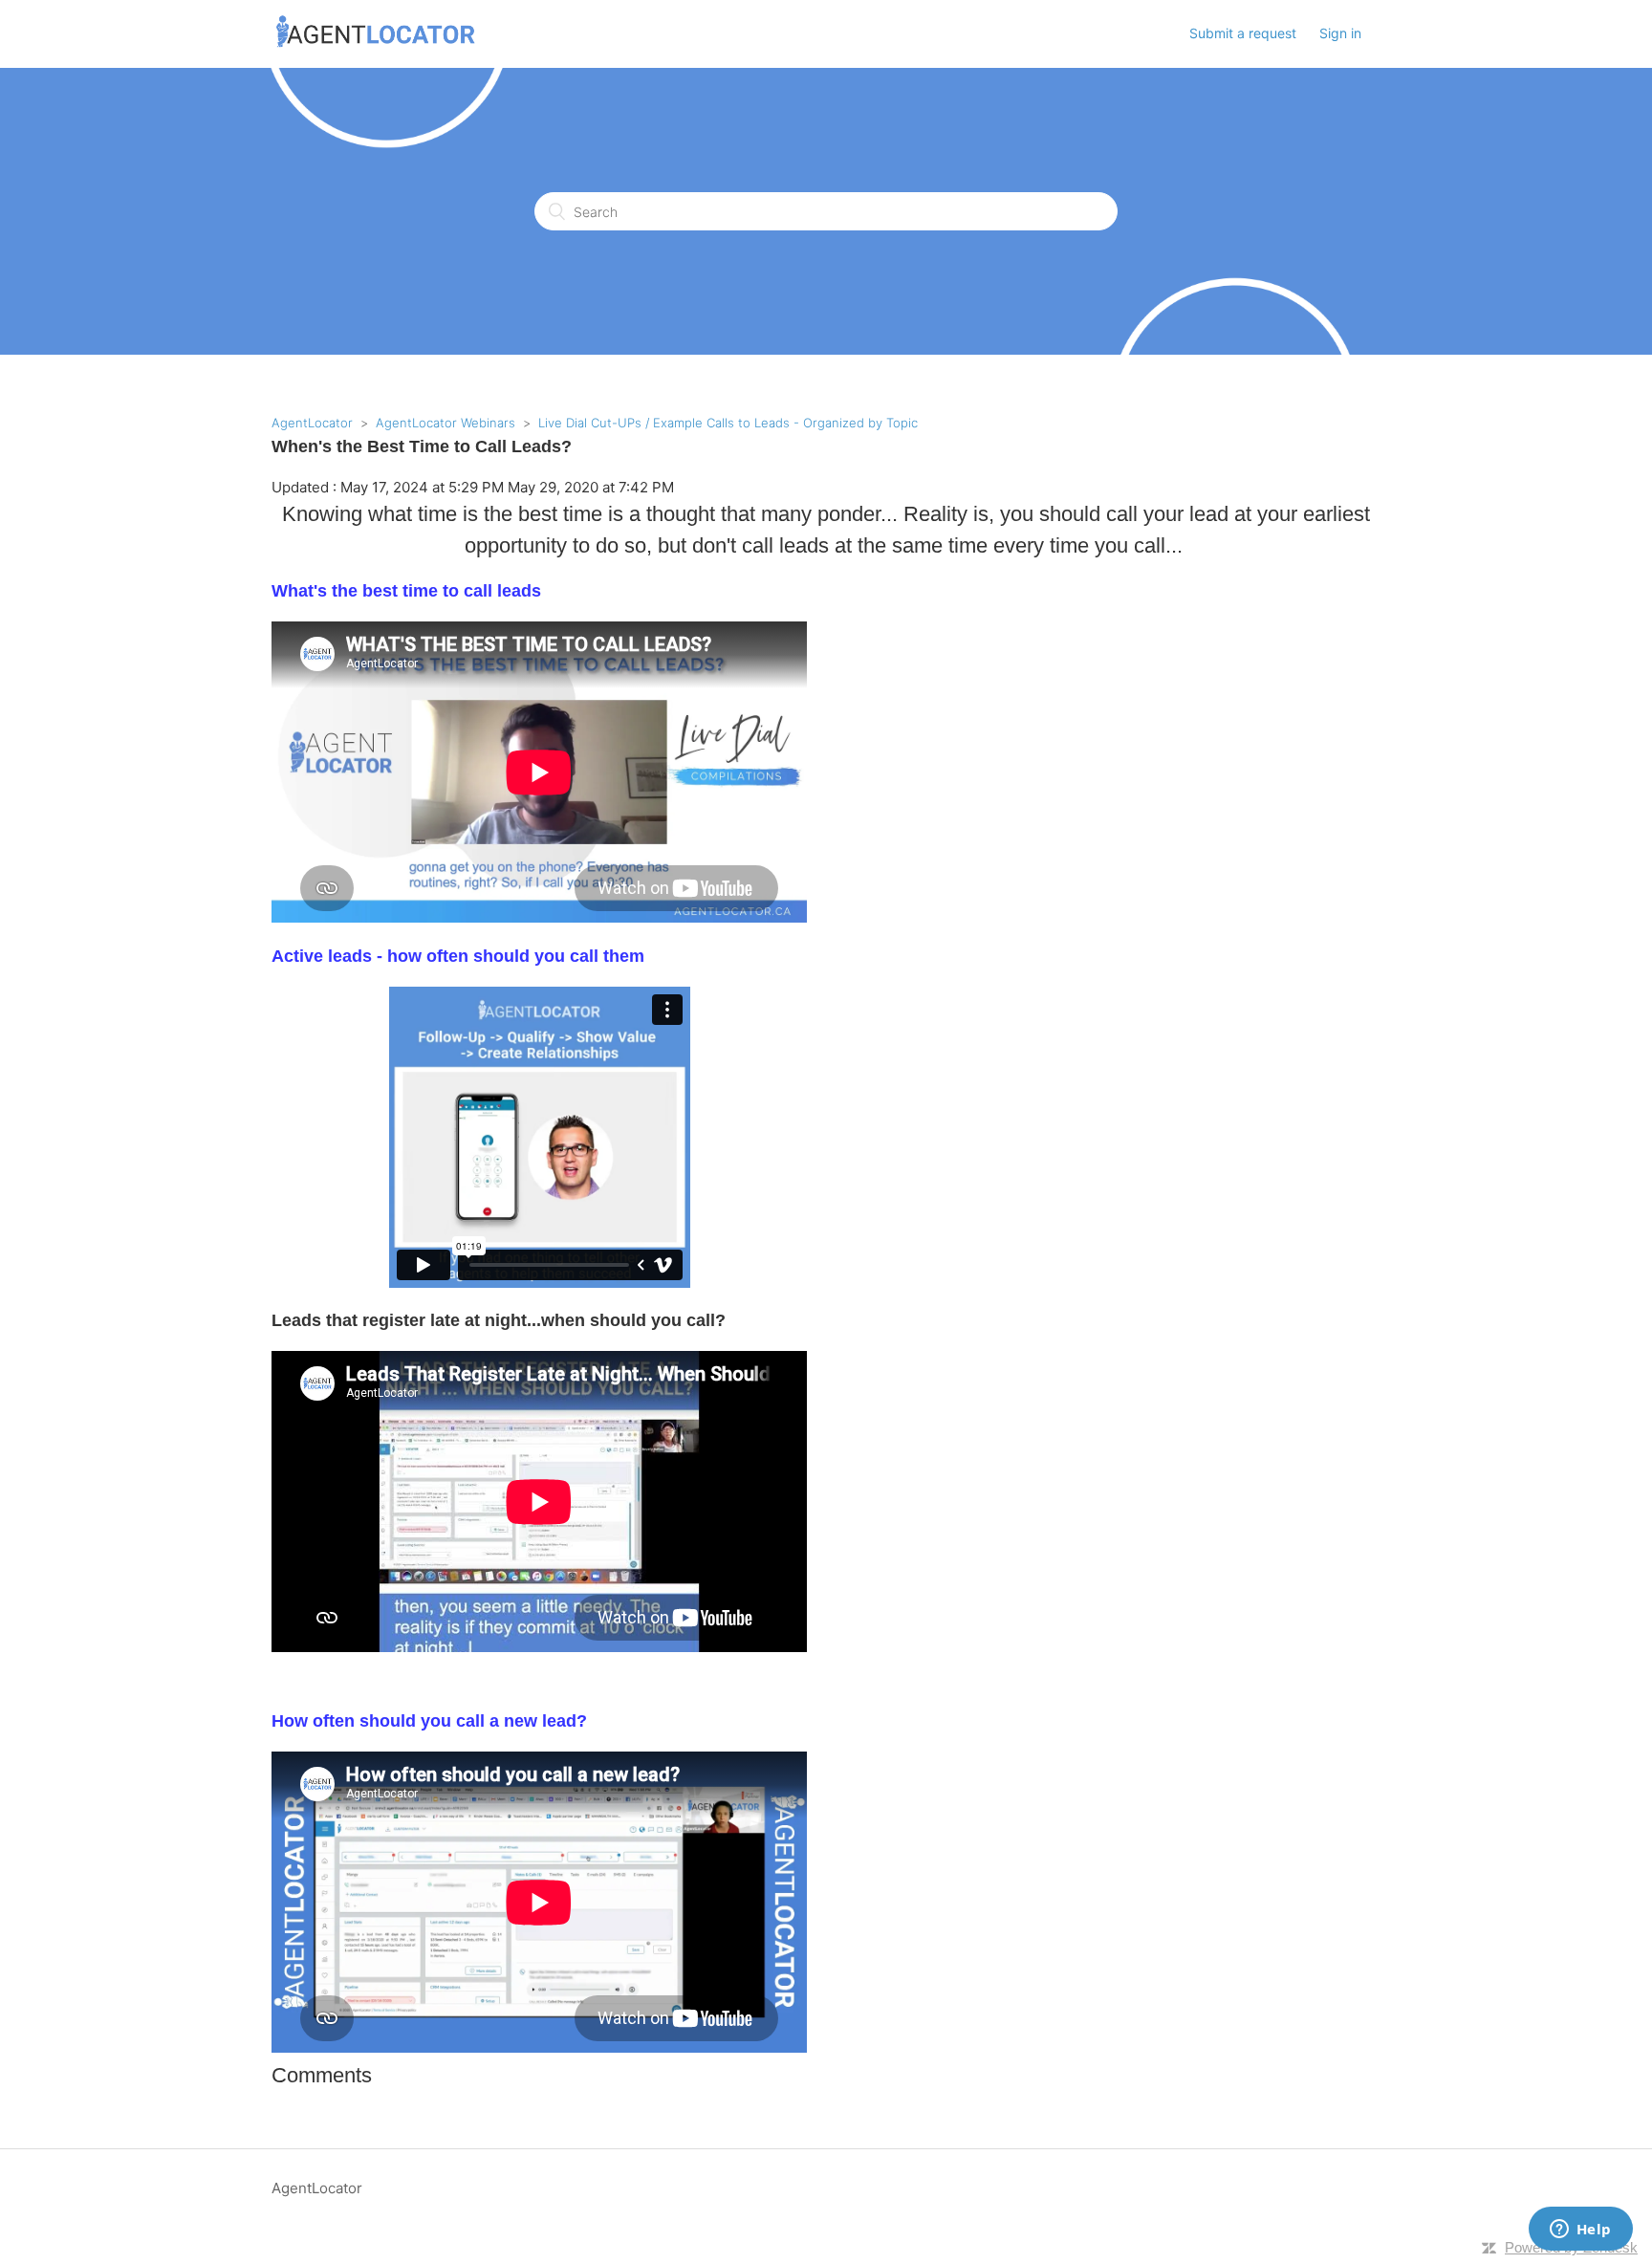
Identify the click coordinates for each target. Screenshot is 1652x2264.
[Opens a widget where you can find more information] (1580, 2231)
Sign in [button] (1340, 33)
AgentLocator (312, 423)
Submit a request (1243, 33)
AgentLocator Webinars (446, 423)
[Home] (376, 44)
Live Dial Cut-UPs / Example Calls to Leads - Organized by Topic (728, 423)
